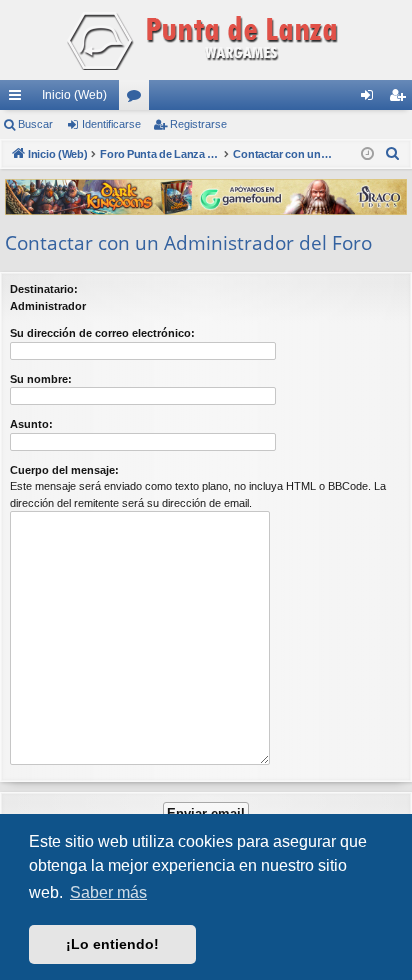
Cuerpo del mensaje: (64, 470)
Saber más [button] (108, 892)
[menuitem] (393, 154)
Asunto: (31, 424)
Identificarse (111, 124)
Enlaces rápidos (19, 99)
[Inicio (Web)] (206, 40)
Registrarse (198, 124)
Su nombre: (41, 379)
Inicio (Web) (74, 95)
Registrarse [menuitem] (401, 99)
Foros (138, 99)
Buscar (35, 124)
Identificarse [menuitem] (371, 99)
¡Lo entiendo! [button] (112, 944)
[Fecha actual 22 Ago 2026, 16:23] (367, 154)
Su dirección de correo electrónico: (102, 333)
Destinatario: (44, 289)
